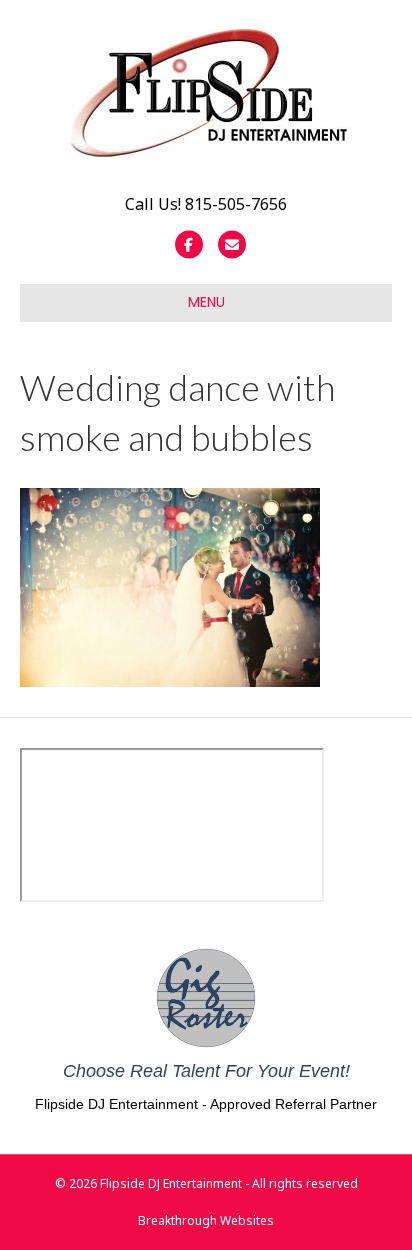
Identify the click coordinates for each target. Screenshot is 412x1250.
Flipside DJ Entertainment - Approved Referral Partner (206, 1104)
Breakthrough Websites (206, 1220)
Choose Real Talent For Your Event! (206, 1071)
